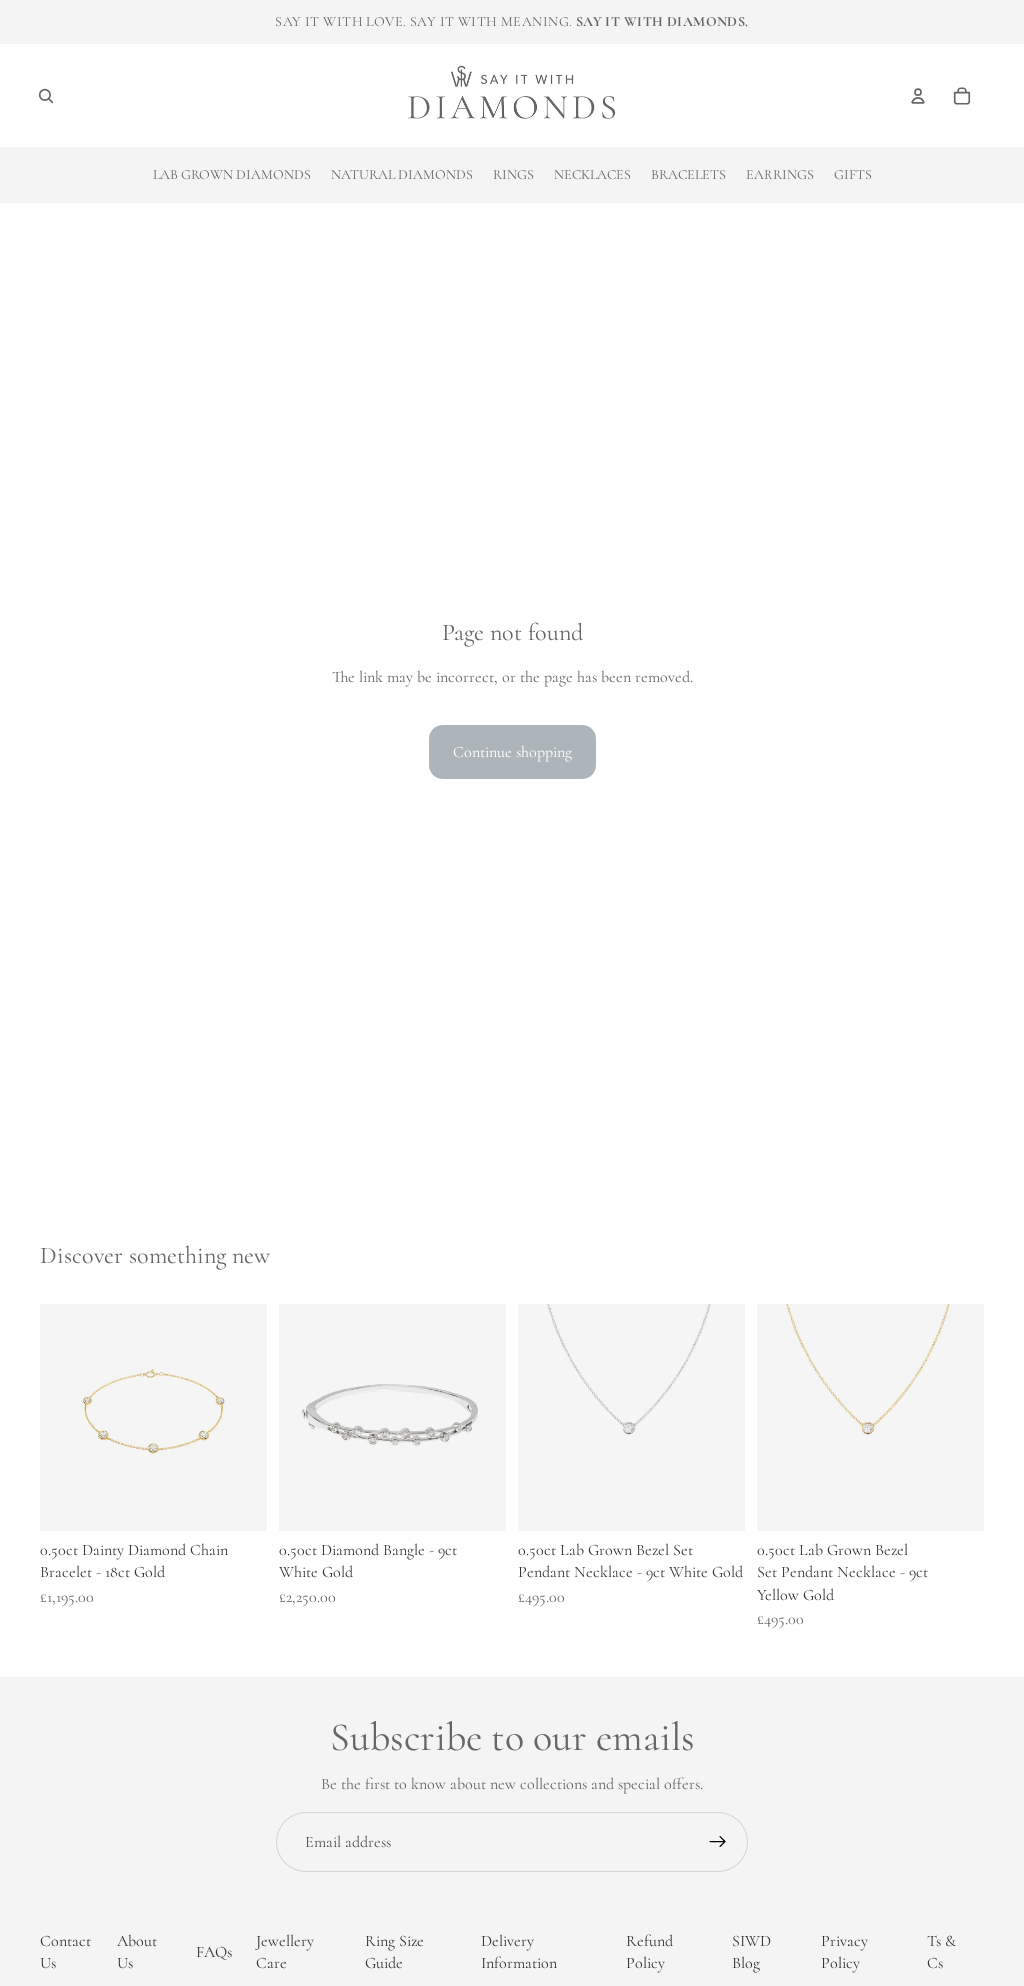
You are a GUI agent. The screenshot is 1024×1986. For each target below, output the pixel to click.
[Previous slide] (540, 1418)
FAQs (214, 1952)
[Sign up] (718, 1842)
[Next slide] (723, 1418)
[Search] (46, 96)
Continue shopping (512, 752)
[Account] (918, 96)
